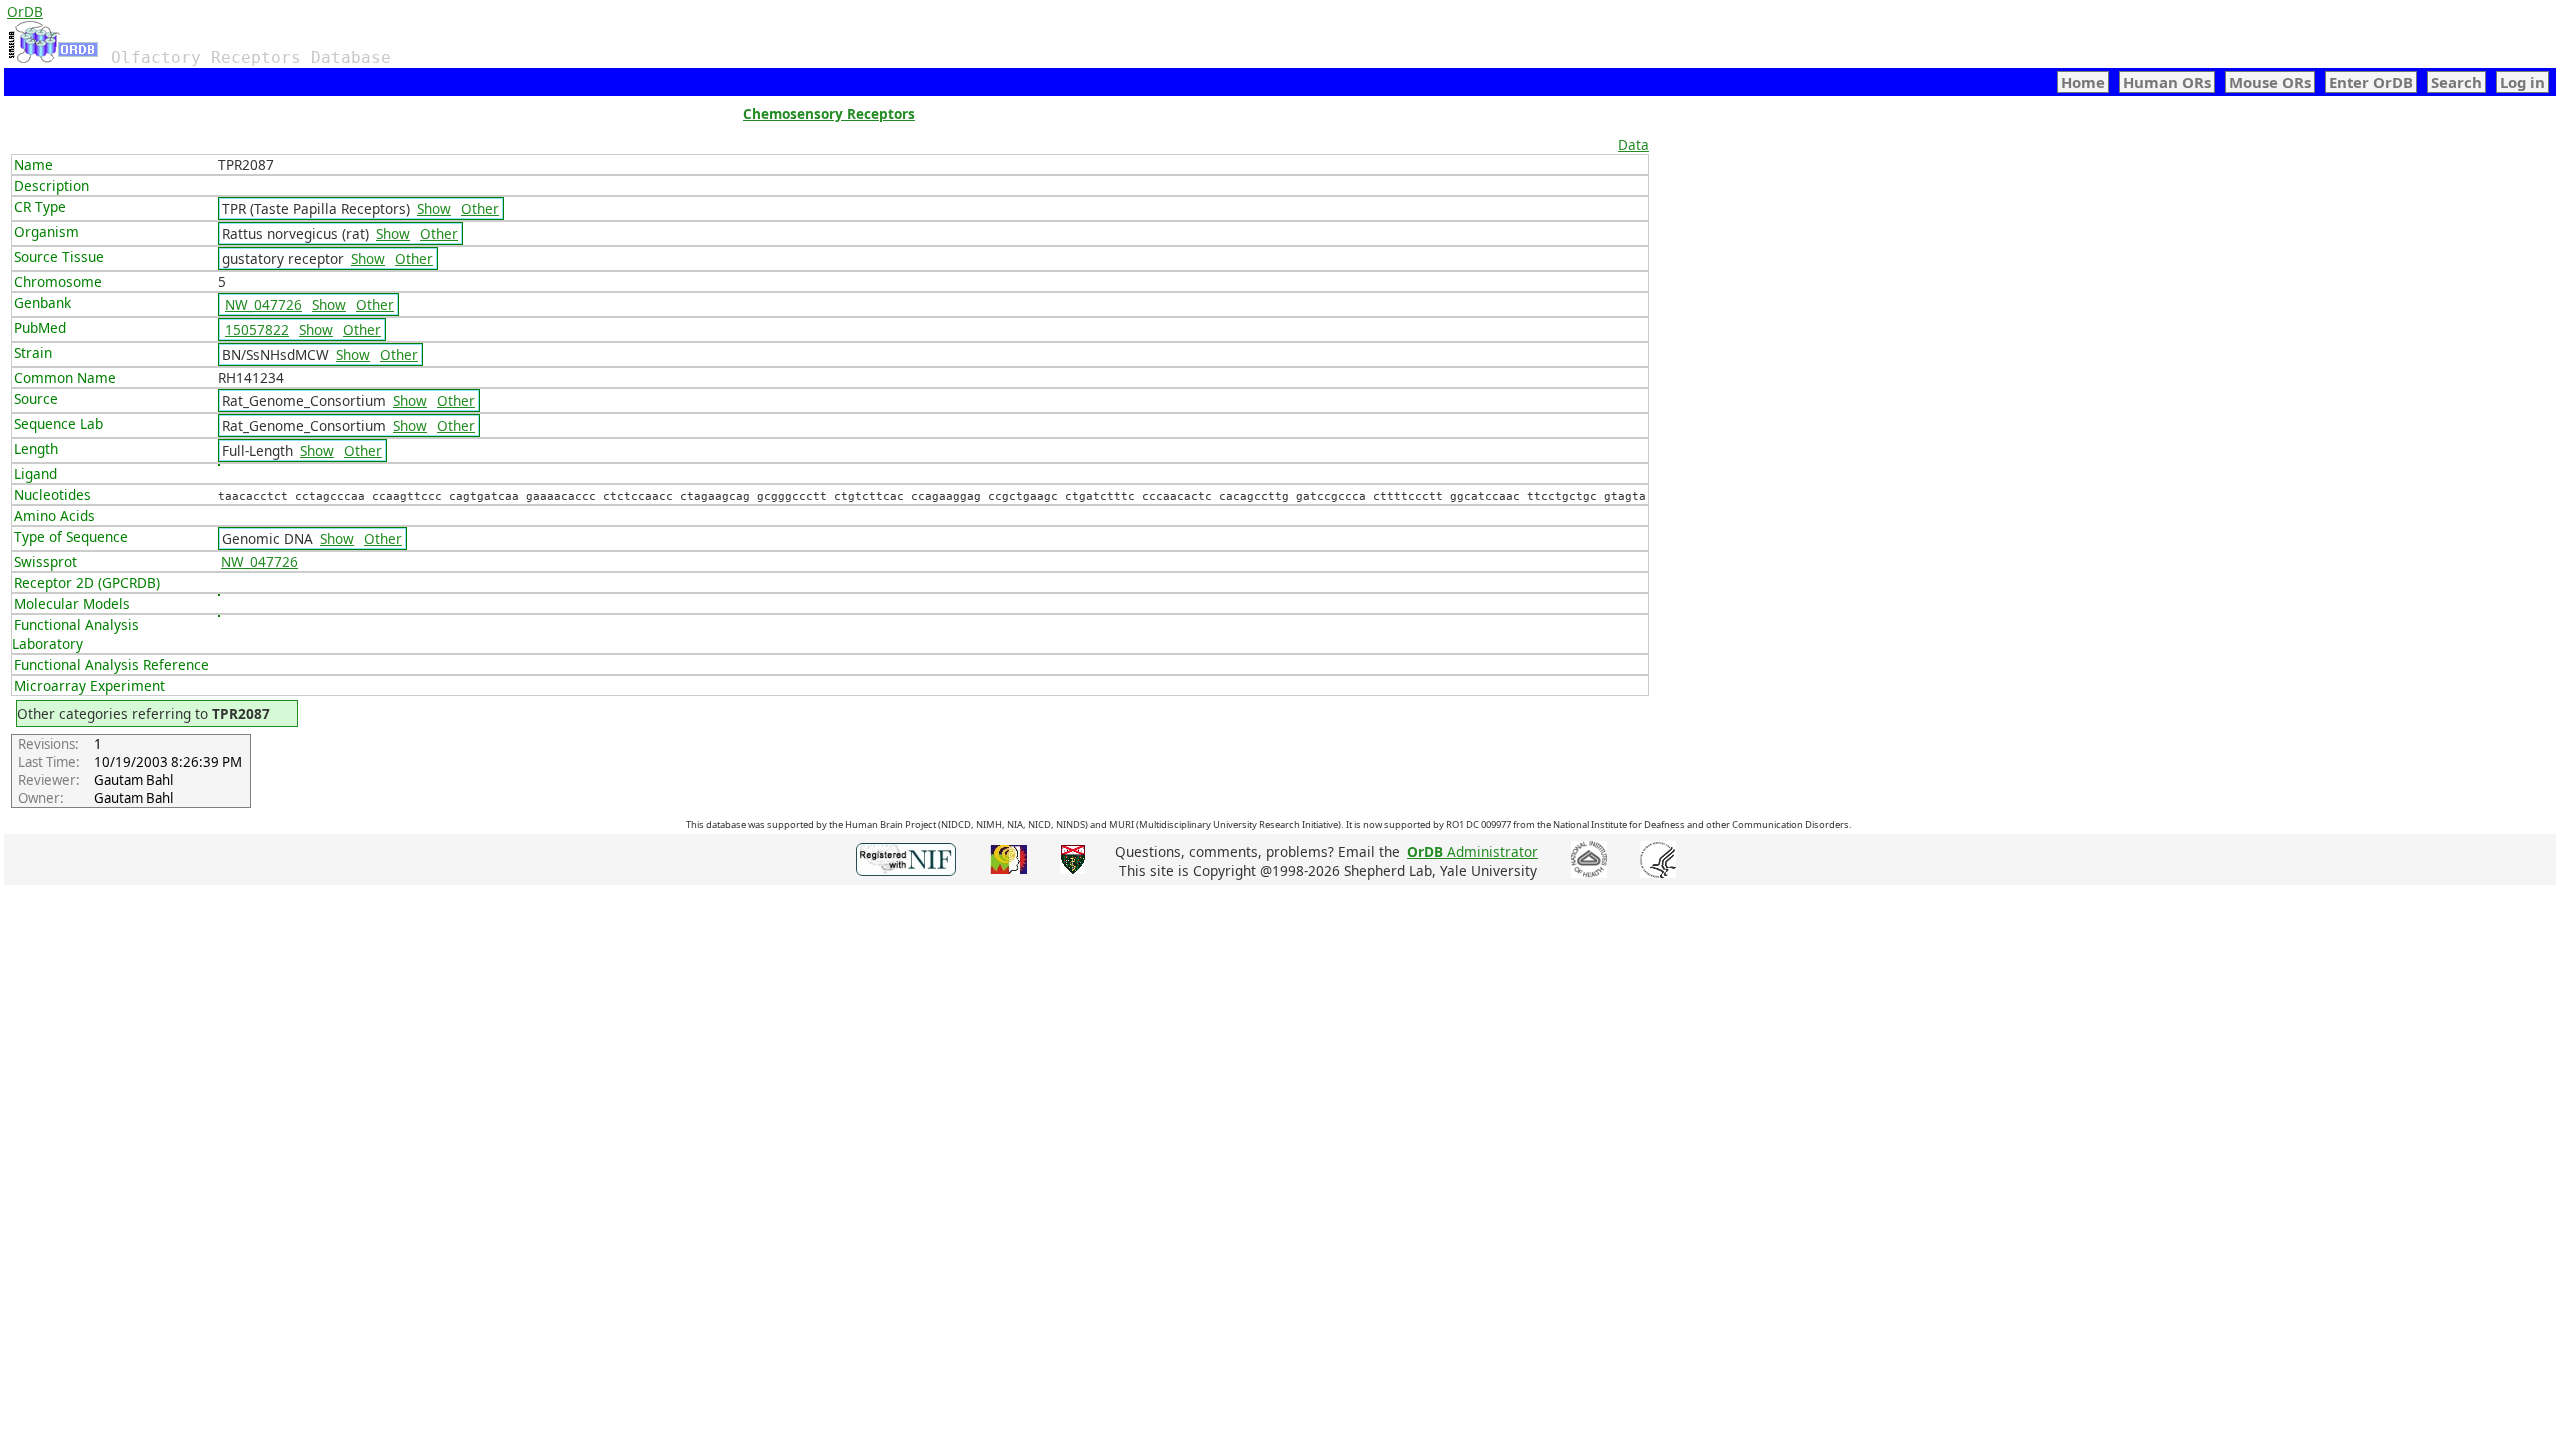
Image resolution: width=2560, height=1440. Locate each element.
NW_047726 (263, 304)
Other (480, 208)
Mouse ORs (2270, 82)
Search (2456, 82)
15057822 (257, 329)
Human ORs (2167, 82)
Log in (2522, 82)
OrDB (25, 11)
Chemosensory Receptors (829, 113)
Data (1633, 144)
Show (434, 208)
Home (2083, 82)
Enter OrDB (2371, 82)
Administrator (1472, 851)
